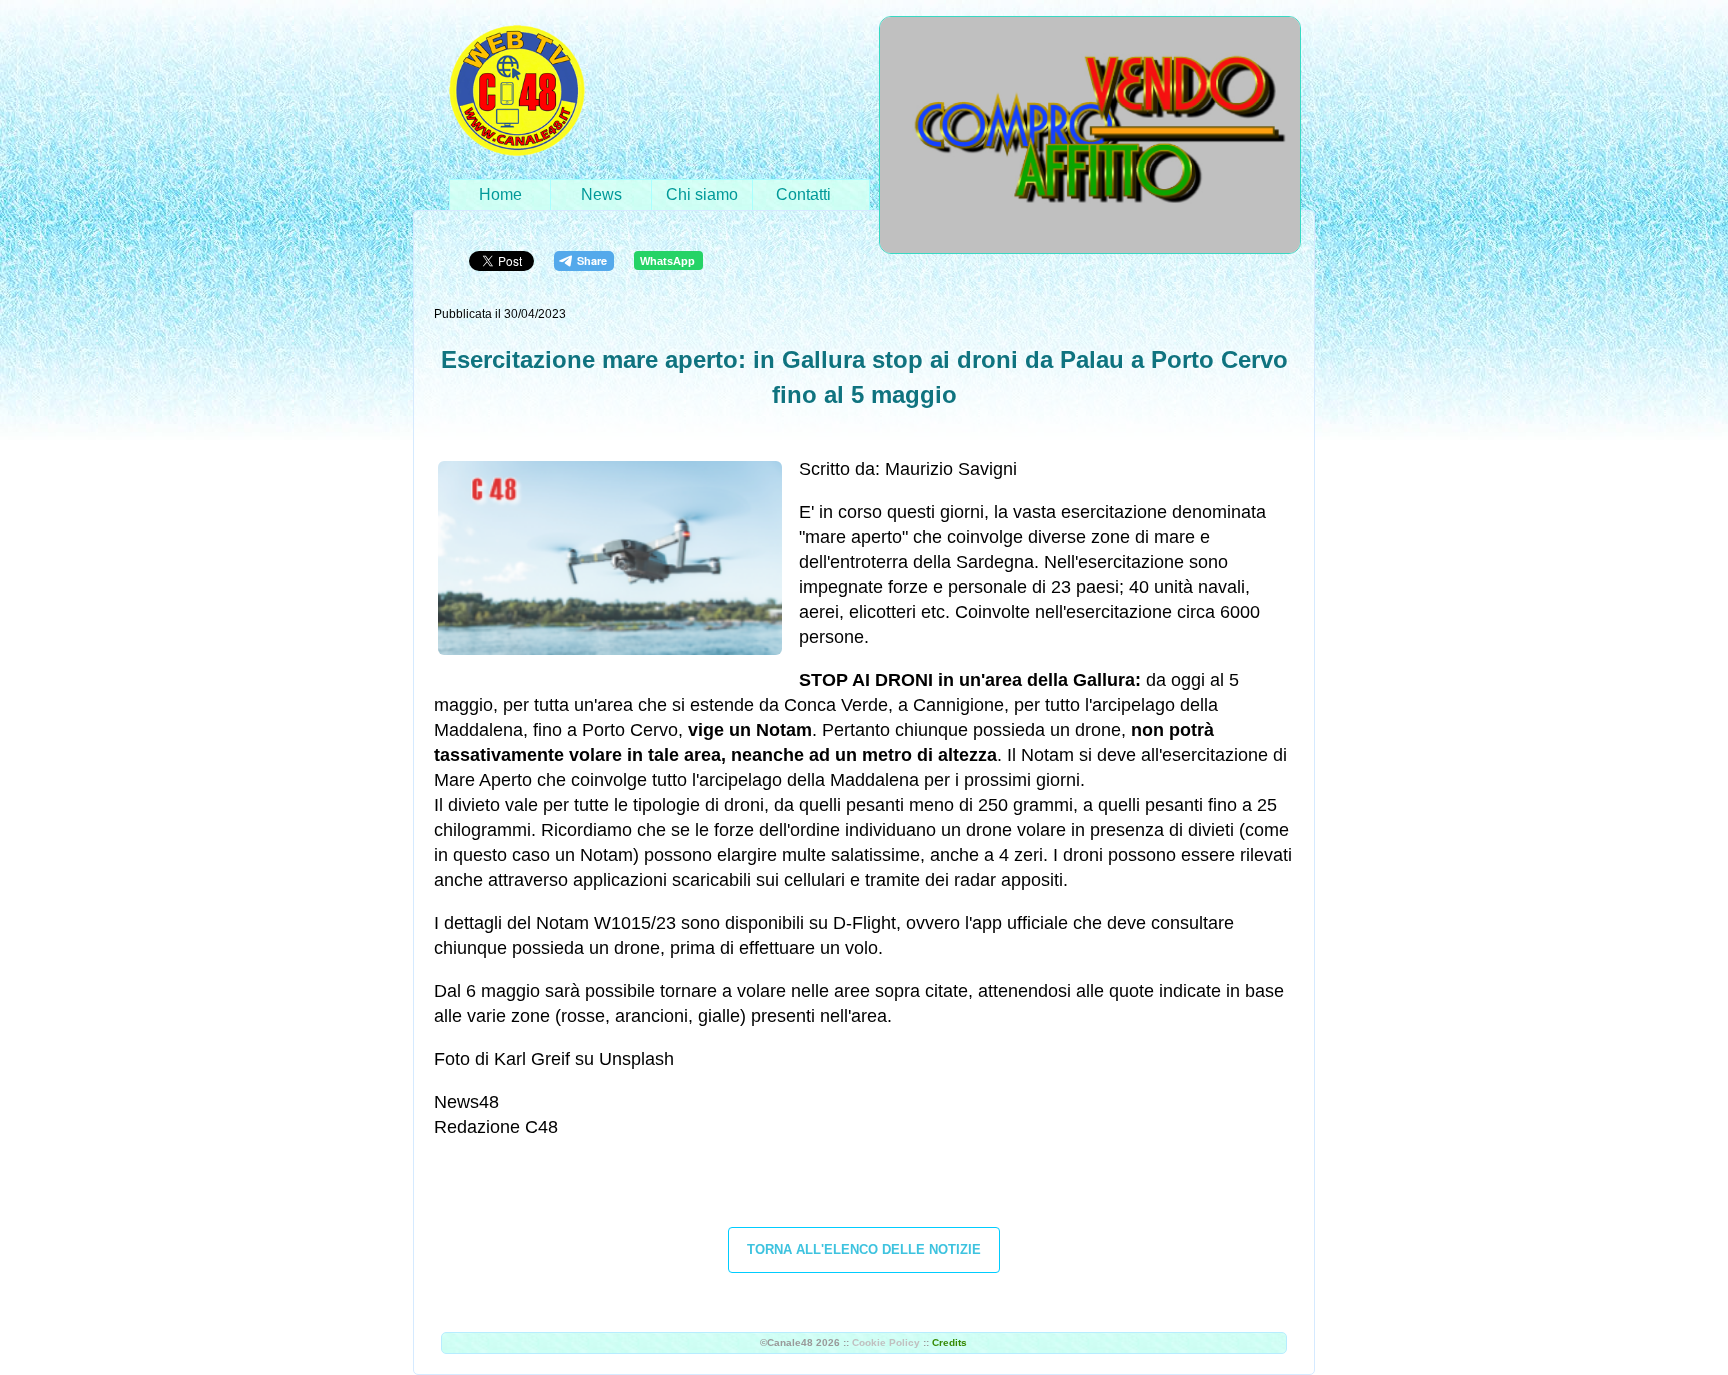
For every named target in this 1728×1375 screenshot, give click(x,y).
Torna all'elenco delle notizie (864, 1249)
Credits (949, 1342)
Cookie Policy (886, 1342)
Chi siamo (702, 194)
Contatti (803, 194)
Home (500, 194)
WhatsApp (667, 261)
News (601, 194)
